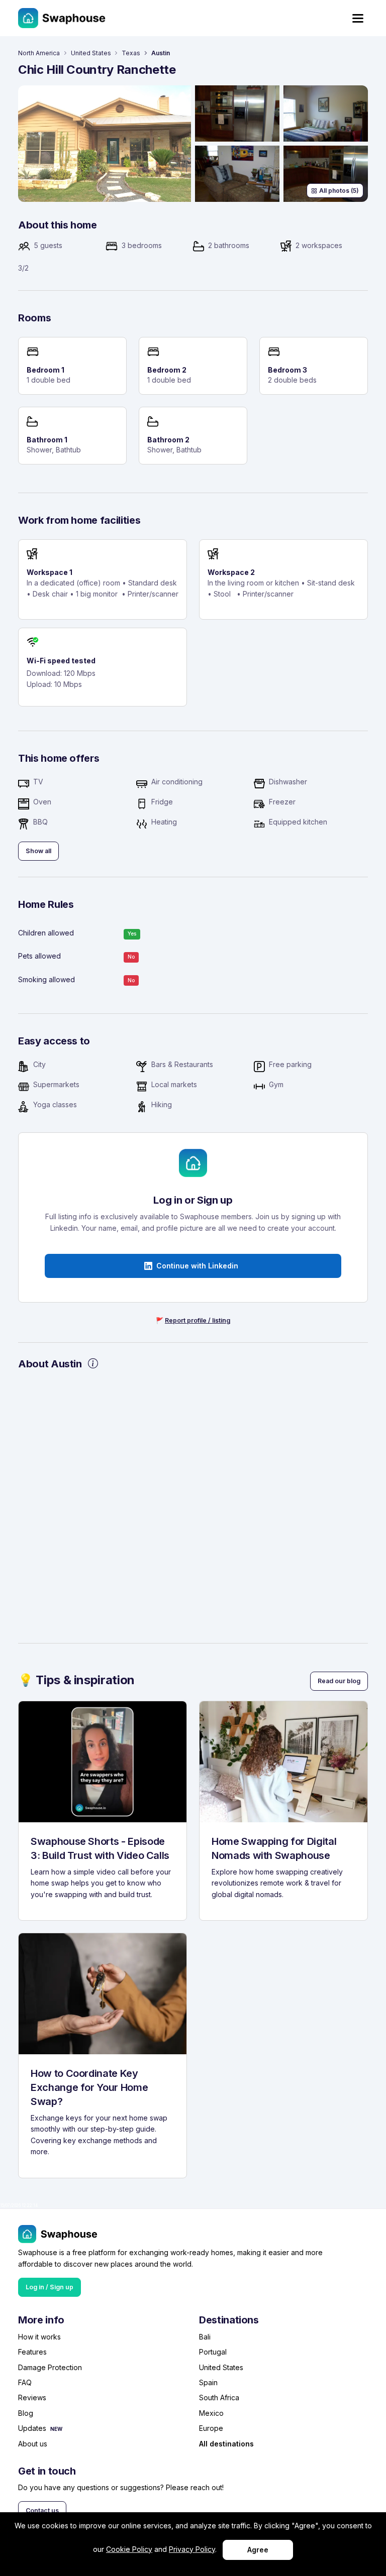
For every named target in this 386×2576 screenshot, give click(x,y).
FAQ (25, 2382)
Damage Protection (50, 2367)
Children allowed (46, 933)
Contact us (42, 2510)
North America (39, 53)
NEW (56, 2429)
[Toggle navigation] (358, 18)
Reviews (32, 2397)
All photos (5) (339, 191)
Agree (258, 2550)
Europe (211, 2428)
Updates (32, 2428)
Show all (38, 851)
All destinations (226, 2444)
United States (91, 53)
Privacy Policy (192, 2549)
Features (32, 2352)
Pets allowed (39, 956)
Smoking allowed (46, 979)
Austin (161, 53)
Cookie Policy (129, 2549)
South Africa (219, 2397)
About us (33, 2444)
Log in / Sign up (50, 2287)
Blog (26, 2413)
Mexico (211, 2413)
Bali (205, 2337)
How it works (39, 2337)
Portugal (213, 2352)
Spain (208, 2382)
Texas (131, 53)
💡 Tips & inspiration (76, 1680)
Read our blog (339, 1681)
